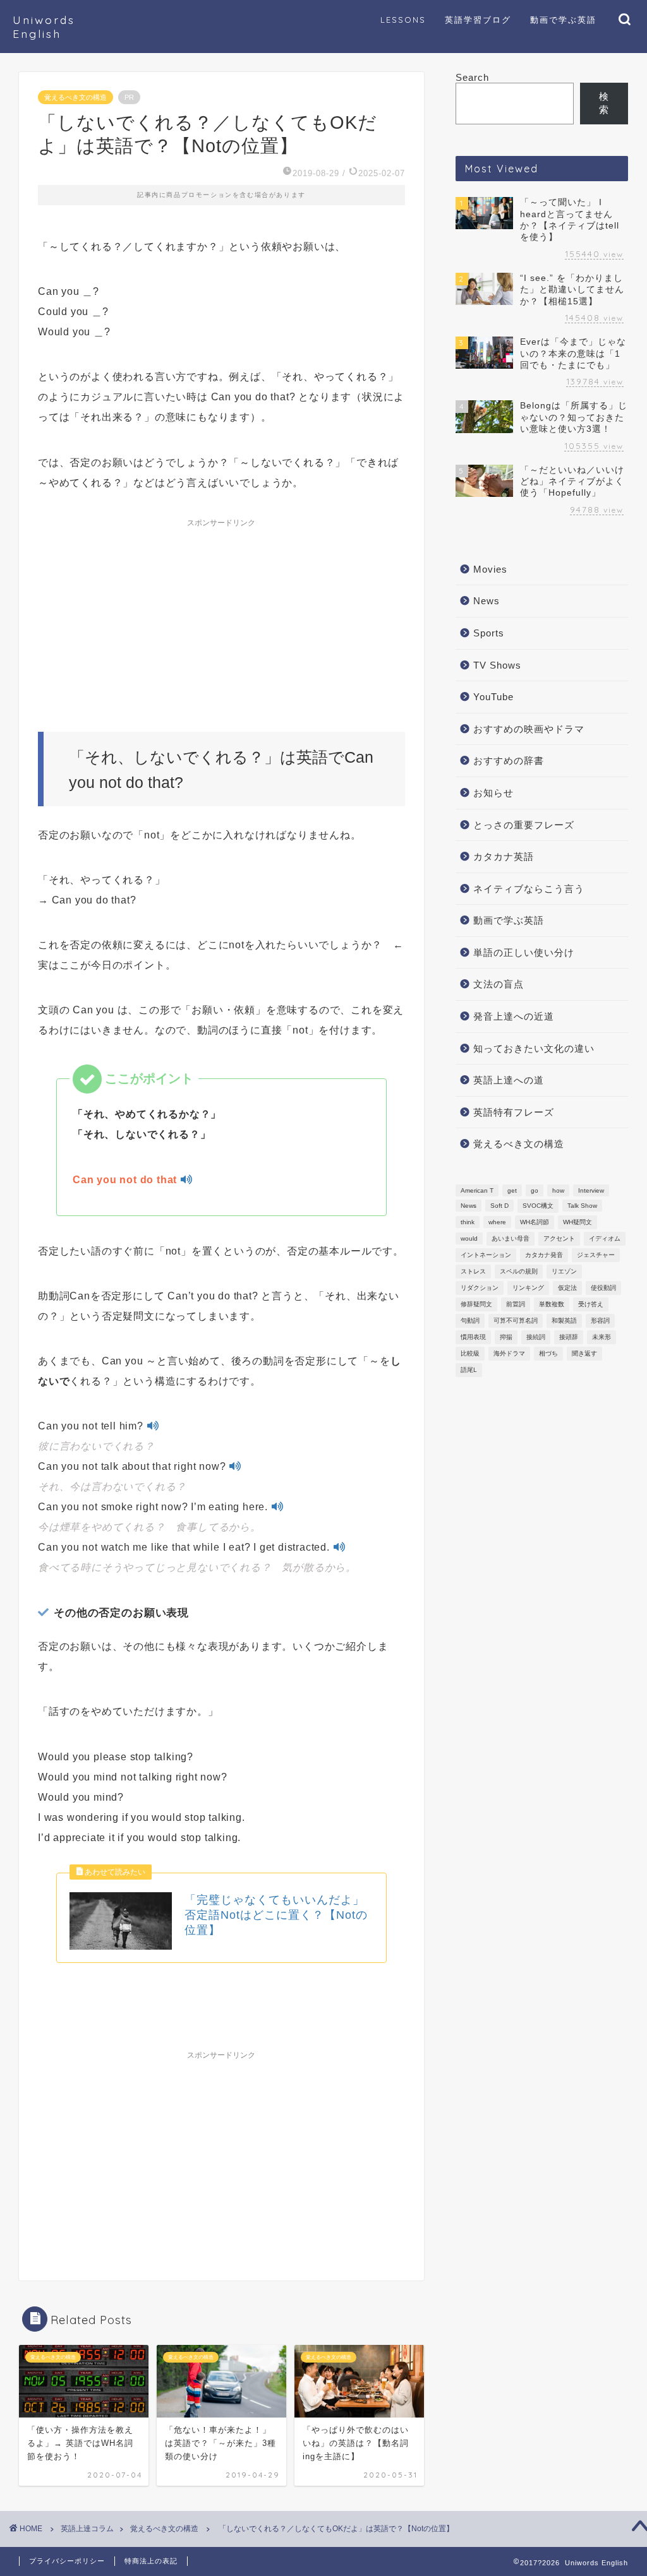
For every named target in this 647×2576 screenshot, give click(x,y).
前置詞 (516, 1304)
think (468, 1222)
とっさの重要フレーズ (524, 825)
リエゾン (564, 1271)
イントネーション (486, 1255)
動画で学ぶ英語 (509, 920)
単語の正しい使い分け (524, 952)
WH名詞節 (535, 1222)
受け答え (591, 1304)
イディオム (605, 1238)
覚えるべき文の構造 (76, 97)
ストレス (473, 1271)
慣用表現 (473, 1337)
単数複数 (552, 1304)
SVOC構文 (538, 1206)
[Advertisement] (221, 612)
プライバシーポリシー (67, 2561)
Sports (489, 633)
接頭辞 (569, 1337)
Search (472, 77)
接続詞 (536, 1337)
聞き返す (584, 1353)
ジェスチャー (596, 1255)
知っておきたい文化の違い (534, 1048)
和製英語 (564, 1321)
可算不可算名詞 (516, 1321)
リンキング (528, 1288)
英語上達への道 (509, 1080)
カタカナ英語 (504, 856)
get (512, 1190)
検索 (604, 103)
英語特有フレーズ (514, 1112)
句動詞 (470, 1321)
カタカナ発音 (544, 1255)
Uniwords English (44, 27)
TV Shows (497, 665)
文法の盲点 (499, 984)
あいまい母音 (511, 1238)
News (487, 601)
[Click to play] (186, 1180)
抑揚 (506, 1337)
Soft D (499, 1206)
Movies (490, 569)
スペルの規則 (519, 1271)
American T (477, 1190)
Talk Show (582, 1206)
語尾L (469, 1370)
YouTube (493, 697)
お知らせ (493, 793)
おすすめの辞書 (509, 760)
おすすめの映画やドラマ (529, 729)
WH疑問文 (577, 1222)
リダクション (480, 1288)
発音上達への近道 (514, 1016)
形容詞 (600, 1321)
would (469, 1238)
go (535, 1190)
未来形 (602, 1337)
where (497, 1222)
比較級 (470, 1353)
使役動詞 (603, 1288)
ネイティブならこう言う (529, 889)
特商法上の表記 (151, 2561)
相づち (548, 1353)
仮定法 (567, 1288)
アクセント (559, 1238)
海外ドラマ (509, 1353)
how (558, 1190)
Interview (591, 1190)
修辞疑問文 (476, 1304)
